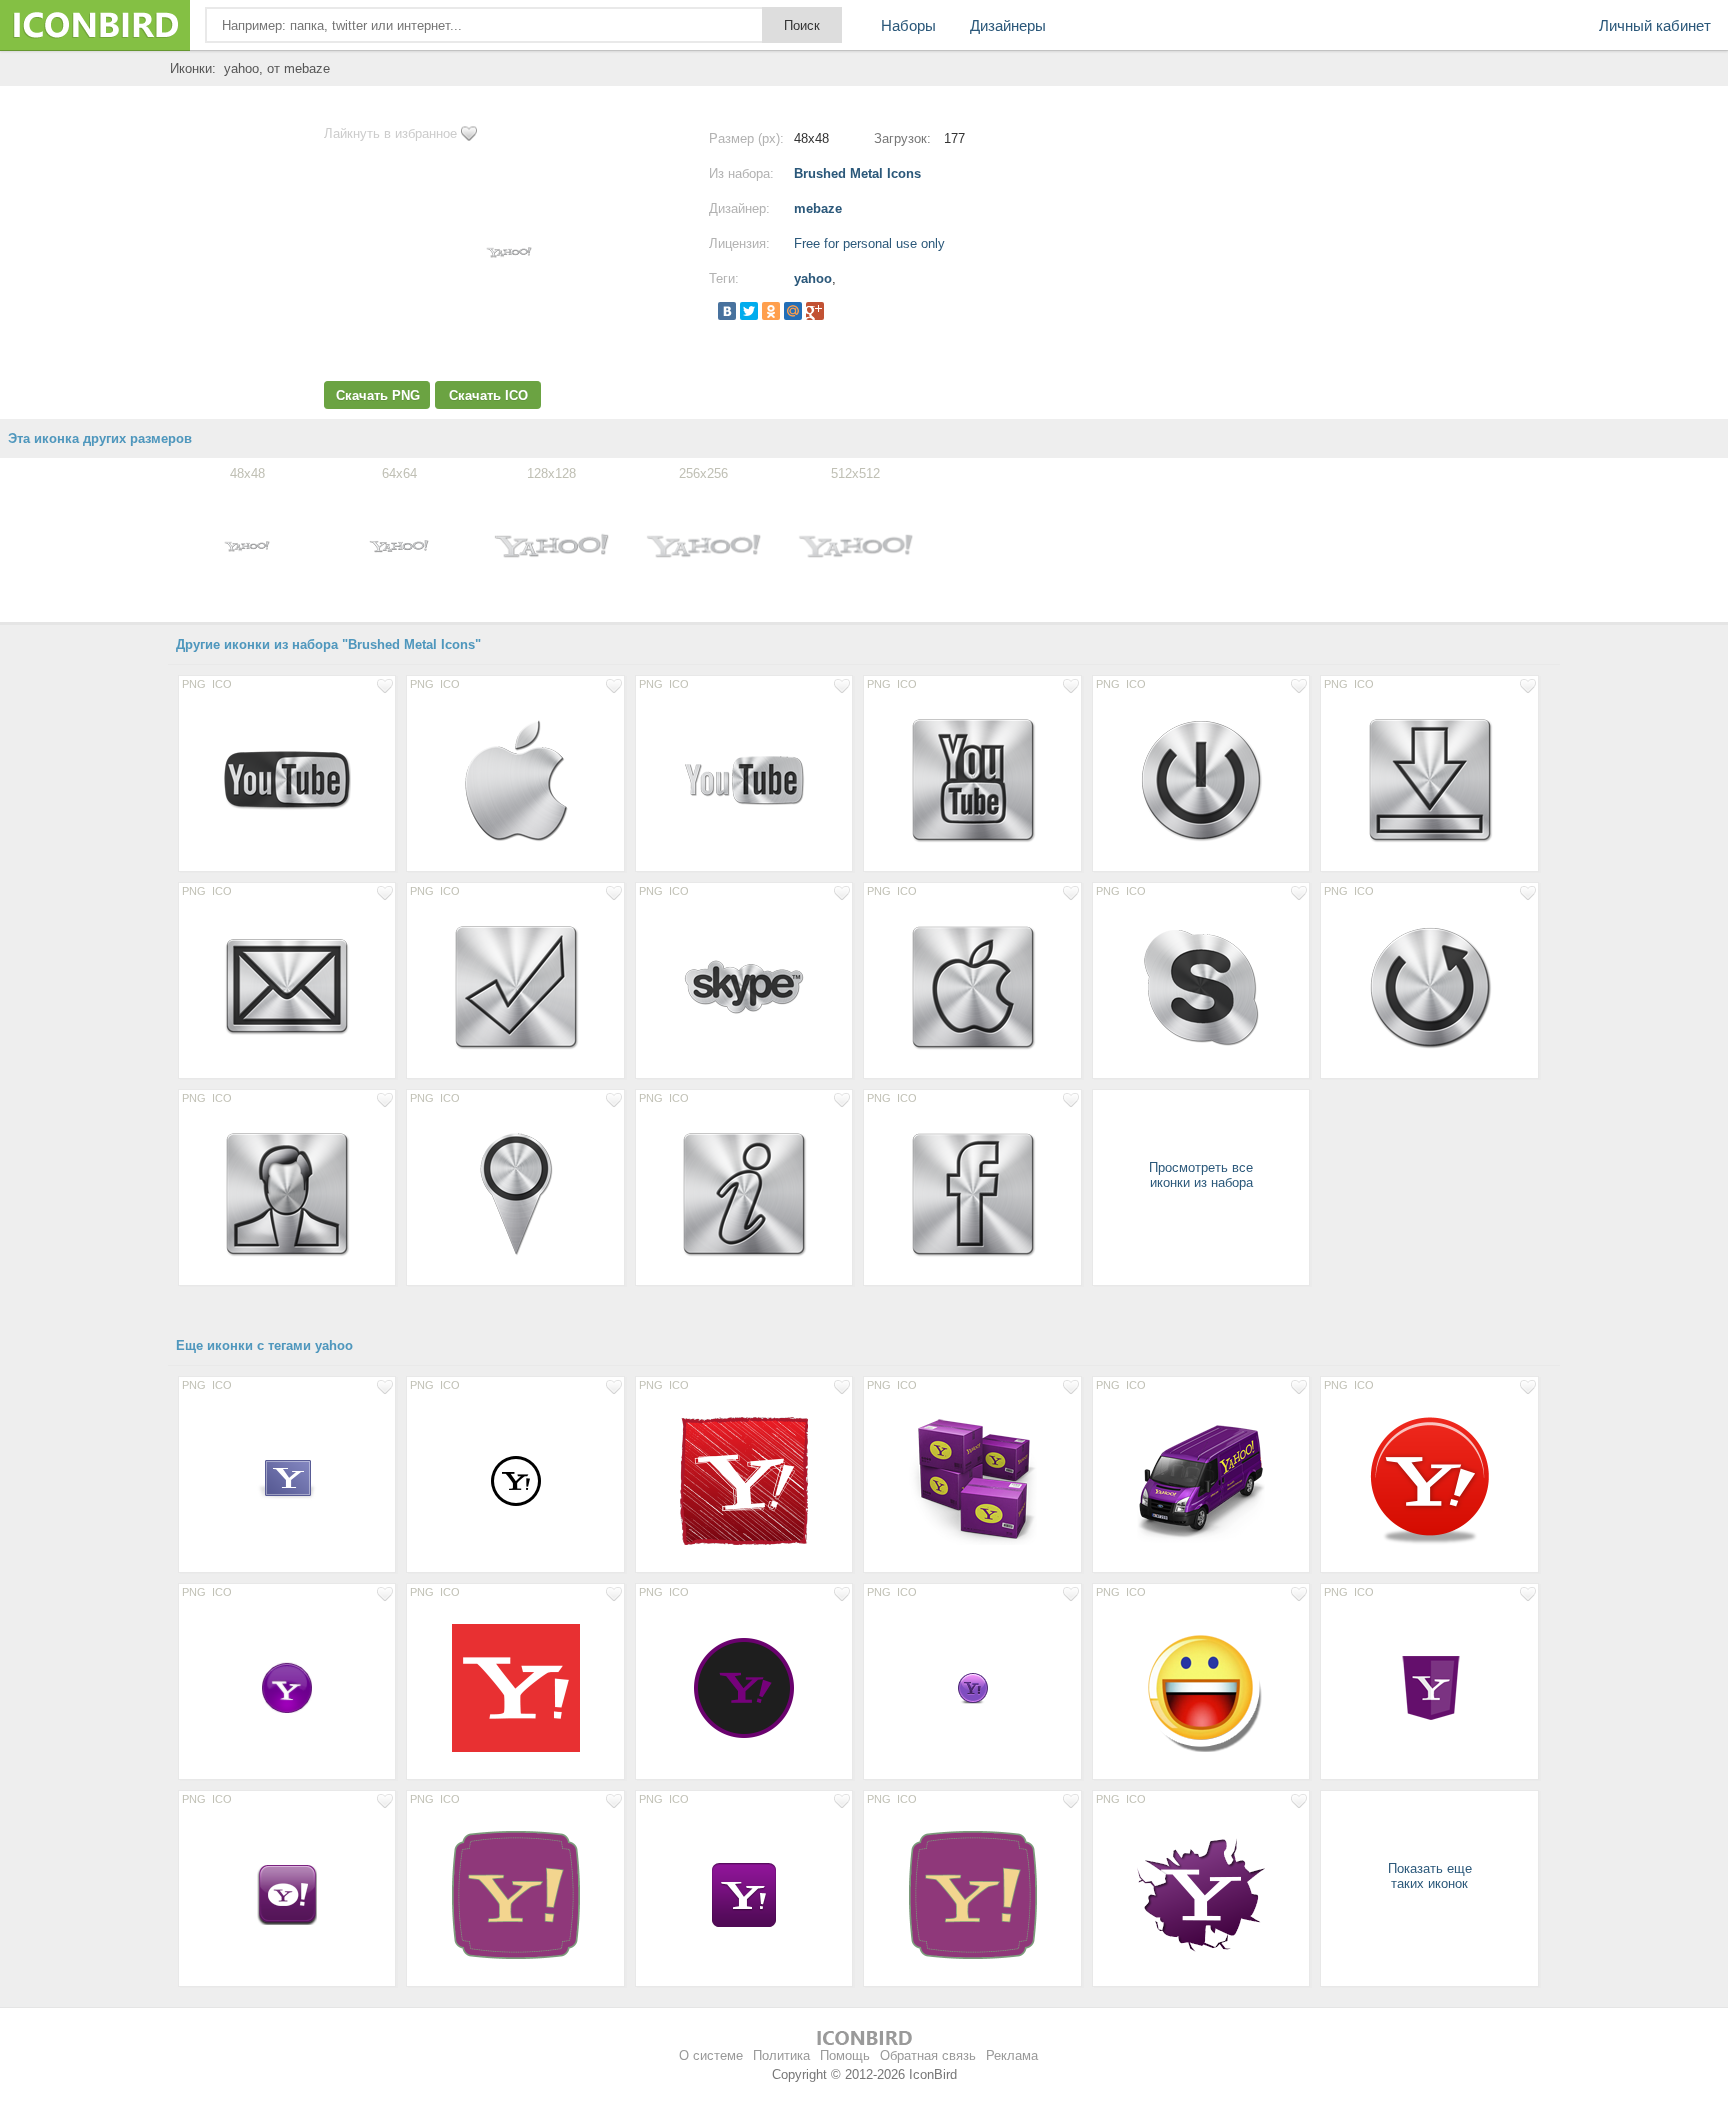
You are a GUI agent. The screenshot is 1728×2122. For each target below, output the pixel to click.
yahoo (813, 278)
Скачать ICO (488, 395)
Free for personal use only (869, 243)
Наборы (908, 25)
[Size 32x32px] (972, 1687)
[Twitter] (749, 311)
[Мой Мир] (793, 311)
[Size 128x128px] (287, 779)
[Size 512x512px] (515, 1687)
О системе (711, 2055)
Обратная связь (928, 2055)
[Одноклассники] (771, 311)
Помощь (845, 2055)
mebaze (818, 208)
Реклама (1012, 2055)
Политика (781, 2055)
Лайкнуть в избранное (390, 133)
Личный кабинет (1655, 25)
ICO (222, 684)
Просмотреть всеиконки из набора (1201, 1175)
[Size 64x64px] (287, 1480)
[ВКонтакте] (727, 311)
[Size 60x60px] (287, 1894)
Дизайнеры (1008, 25)
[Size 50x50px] (515, 1480)
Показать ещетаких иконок (1430, 1876)
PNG (194, 684)
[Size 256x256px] (744, 1480)
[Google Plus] (815, 311)
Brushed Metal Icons (857, 173)
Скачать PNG (378, 395)
